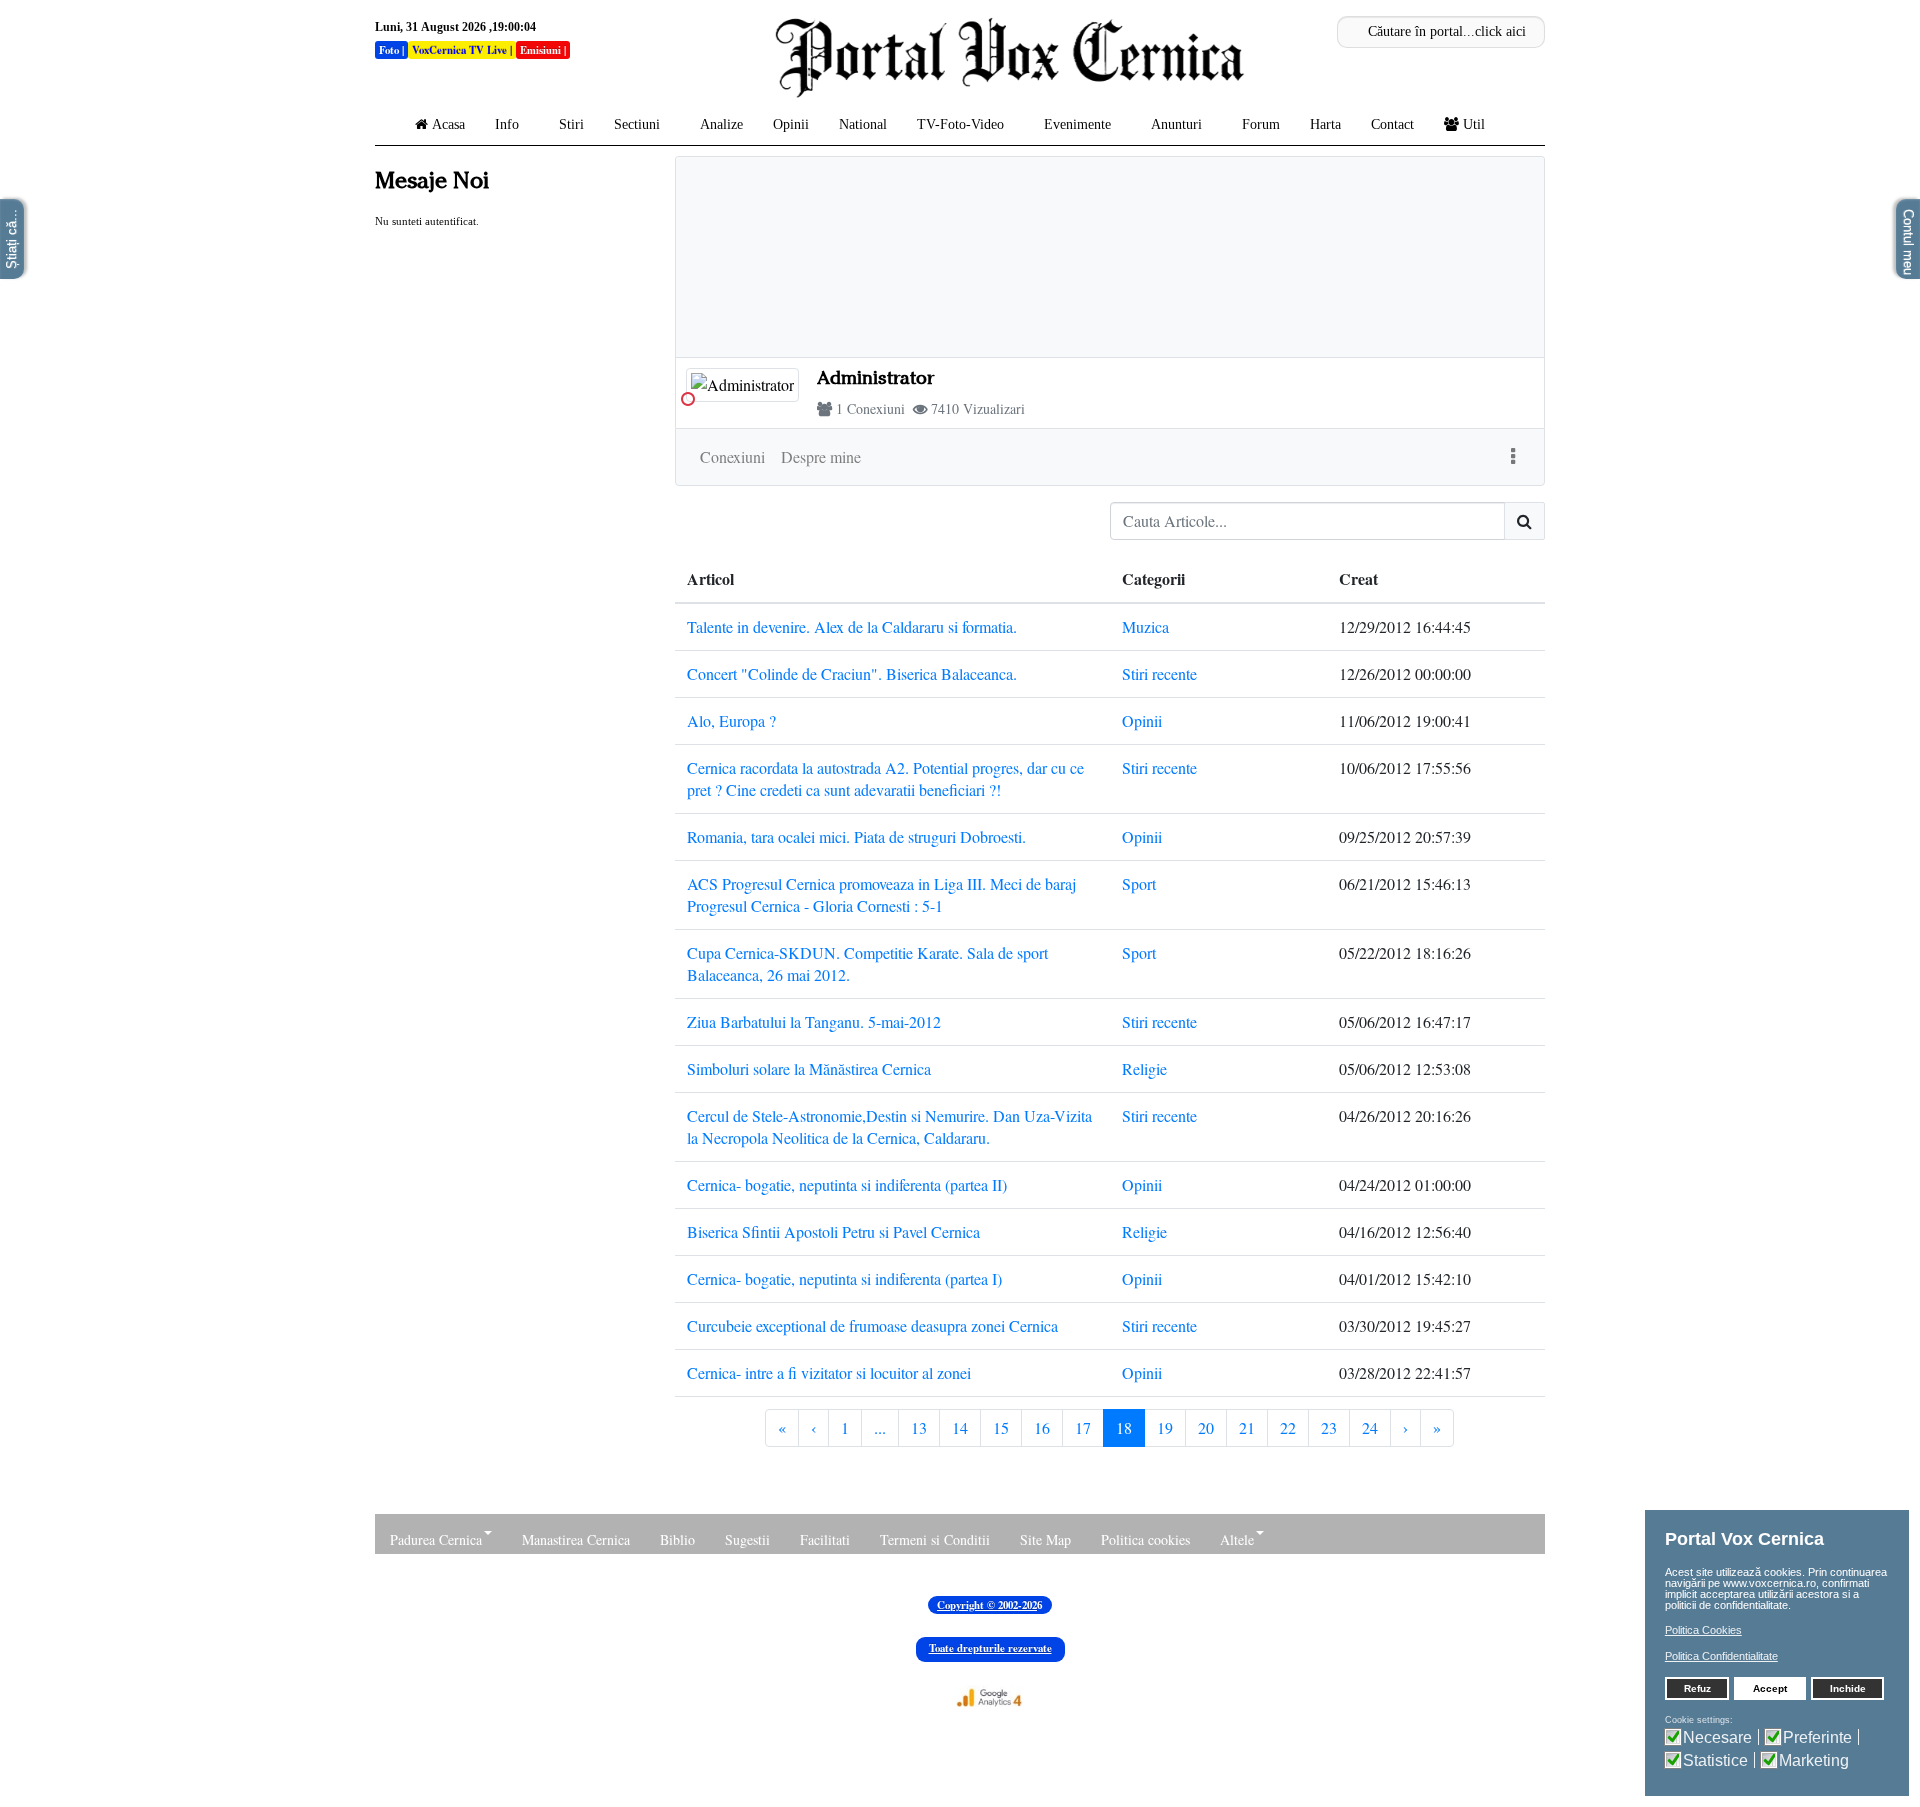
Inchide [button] (1848, 1688)
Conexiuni (876, 408)
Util (1474, 124)
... (880, 1427)
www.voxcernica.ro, (1771, 1583)
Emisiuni (540, 50)
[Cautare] (1524, 521)
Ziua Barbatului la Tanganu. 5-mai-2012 (814, 1021)
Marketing (1814, 1760)
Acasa (448, 124)
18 (1124, 1427)
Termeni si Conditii (935, 1539)
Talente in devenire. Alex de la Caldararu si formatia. (852, 626)
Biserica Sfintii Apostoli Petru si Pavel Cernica (833, 1231)
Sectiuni (637, 124)
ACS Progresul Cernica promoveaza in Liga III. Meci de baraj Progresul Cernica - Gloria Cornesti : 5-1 (881, 894)
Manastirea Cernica (576, 1539)
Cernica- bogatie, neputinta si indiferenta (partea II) (847, 1184)
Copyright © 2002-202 (987, 1605)
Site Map (1045, 1539)
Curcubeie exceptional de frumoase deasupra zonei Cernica (872, 1325)
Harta (1325, 124)
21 (1247, 1427)
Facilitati (825, 1539)
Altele (1237, 1539)
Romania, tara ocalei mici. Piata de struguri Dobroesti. (856, 836)
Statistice (1715, 1760)
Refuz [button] (1697, 1688)
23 (1329, 1427)
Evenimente (1077, 124)
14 (960, 1427)
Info (507, 124)
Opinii (791, 124)
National (863, 124)
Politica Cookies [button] (1703, 1630)
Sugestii (747, 1539)
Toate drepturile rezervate (990, 1648)
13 (919, 1427)
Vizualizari (994, 408)
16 (1042, 1427)
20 (1206, 1427)
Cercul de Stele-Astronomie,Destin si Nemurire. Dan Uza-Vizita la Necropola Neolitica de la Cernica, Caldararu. (889, 1126)
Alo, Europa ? (731, 720)
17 (1083, 1427)
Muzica (1145, 626)
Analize (721, 124)
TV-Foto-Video (960, 124)
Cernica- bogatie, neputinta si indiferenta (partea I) (844, 1278)
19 (1165, 1427)
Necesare (1717, 1737)
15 (1001, 1427)
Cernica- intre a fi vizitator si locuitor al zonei (829, 1372)
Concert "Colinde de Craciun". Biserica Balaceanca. (852, 673)
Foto (389, 50)
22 (1288, 1427)
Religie (1144, 1068)
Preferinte (1817, 1737)
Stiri (571, 124)
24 (1370, 1427)
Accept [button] (1770, 1688)
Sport (1139, 883)
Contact (1392, 124)
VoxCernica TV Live (459, 50)
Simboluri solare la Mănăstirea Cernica (809, 1068)
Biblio (677, 1539)
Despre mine (821, 456)
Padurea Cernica (436, 1539)
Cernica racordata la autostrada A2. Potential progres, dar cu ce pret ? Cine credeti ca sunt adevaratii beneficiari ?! (885, 778)
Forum (1261, 124)
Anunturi (1176, 124)
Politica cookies (1145, 1539)
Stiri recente (1159, 673)
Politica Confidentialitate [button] (1721, 1656)
